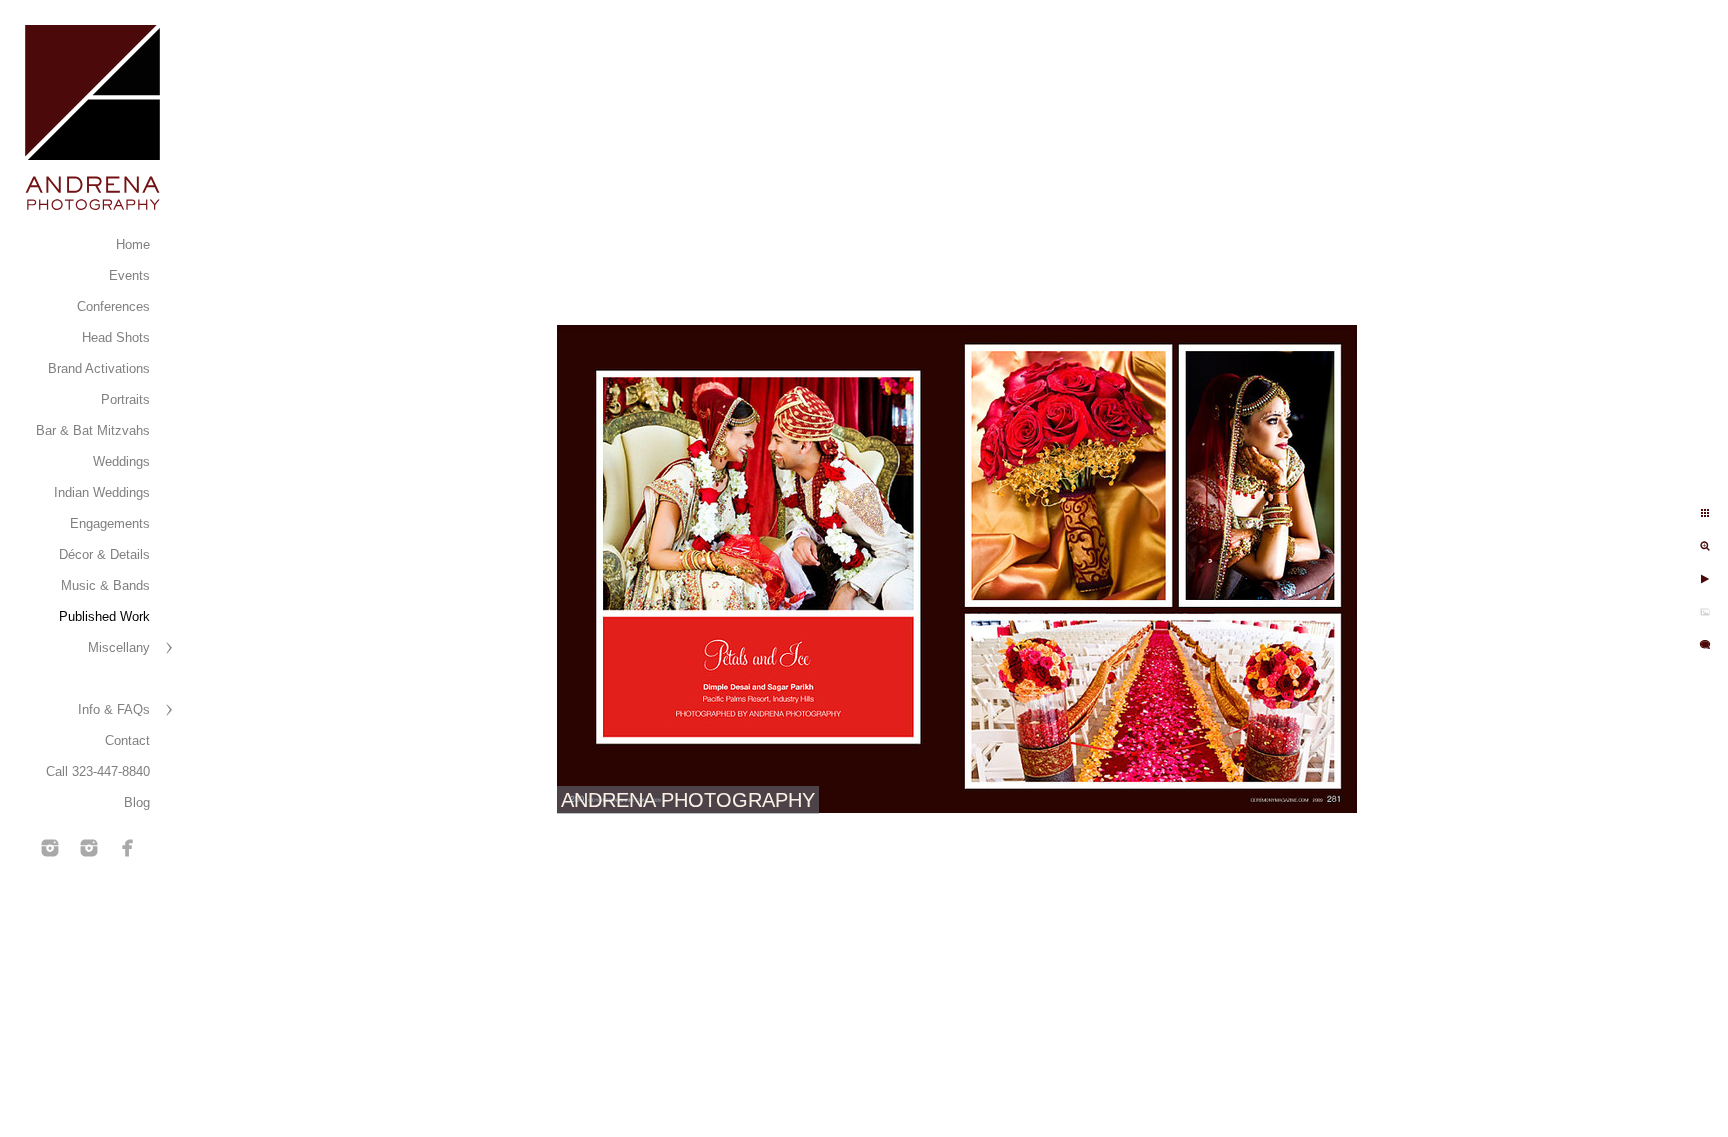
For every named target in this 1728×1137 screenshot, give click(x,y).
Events (129, 275)
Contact (127, 740)
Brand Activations (99, 368)
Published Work (104, 616)
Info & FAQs (114, 709)
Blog (137, 802)
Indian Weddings (102, 492)
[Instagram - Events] (50, 848)
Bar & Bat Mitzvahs (93, 430)
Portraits (125, 399)
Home (133, 244)
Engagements (110, 523)
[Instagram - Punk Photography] (89, 848)
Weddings (121, 461)
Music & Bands (105, 585)
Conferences (113, 306)
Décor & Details (104, 554)
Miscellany (119, 647)
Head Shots (116, 337)
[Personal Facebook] (128, 848)
